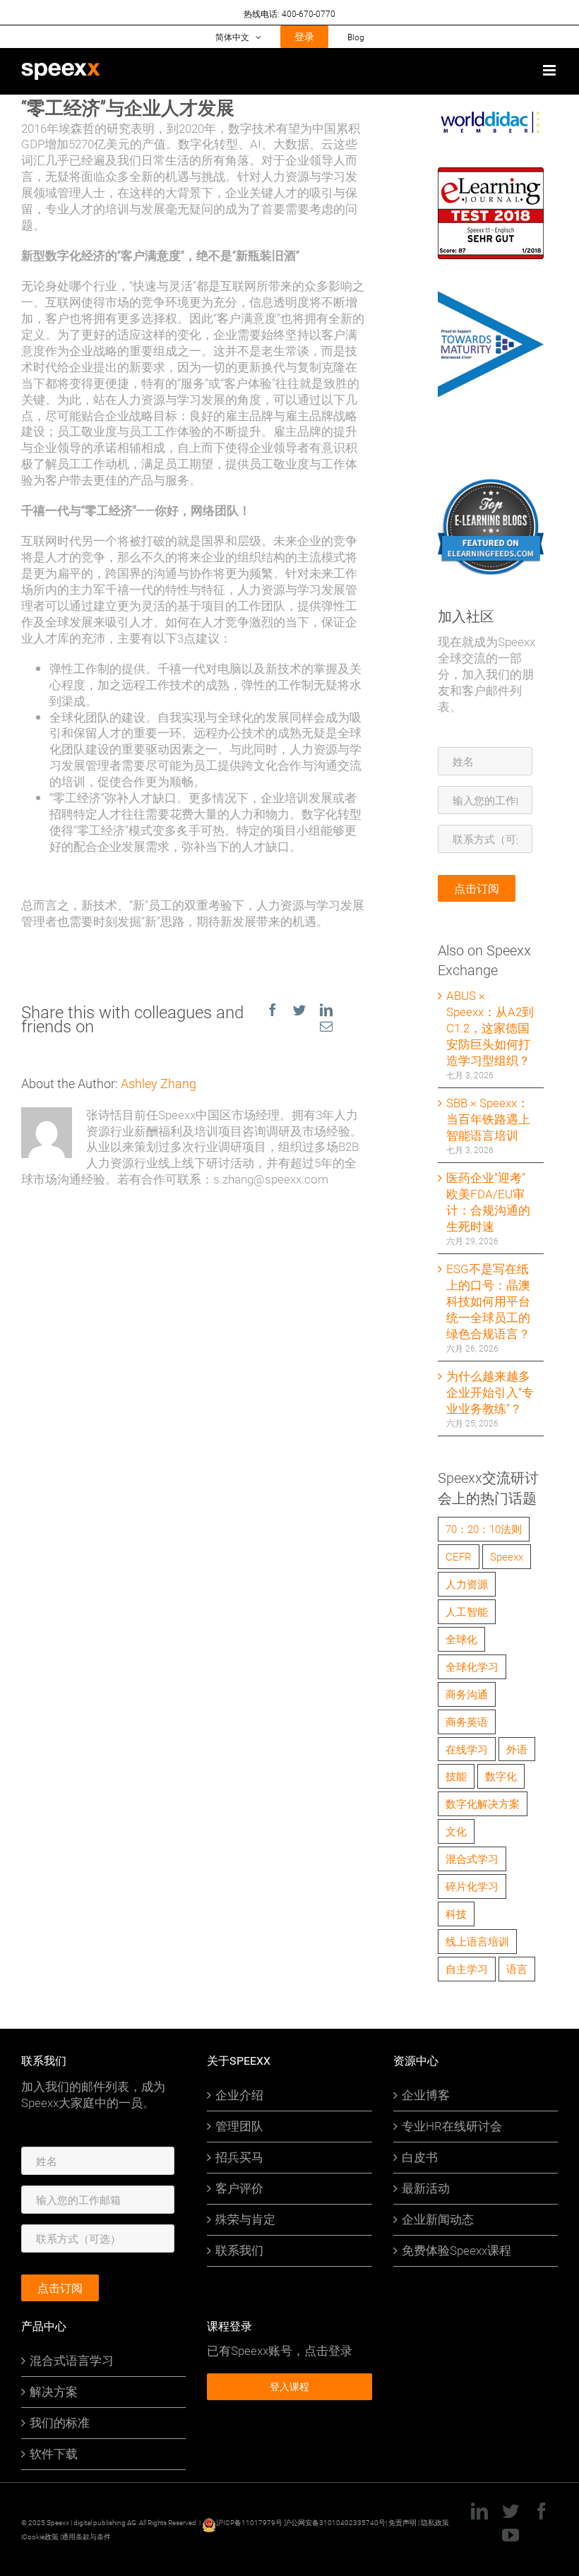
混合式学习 (472, 1859)
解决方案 (54, 2392)
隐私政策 (435, 2522)
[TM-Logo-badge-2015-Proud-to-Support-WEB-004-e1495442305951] (491, 298)
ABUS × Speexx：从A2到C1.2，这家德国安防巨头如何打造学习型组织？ (490, 1028)
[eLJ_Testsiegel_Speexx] (491, 175)
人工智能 (467, 1611)
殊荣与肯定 (245, 2219)
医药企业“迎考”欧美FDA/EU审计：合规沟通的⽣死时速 (488, 1202)
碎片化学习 (472, 1886)
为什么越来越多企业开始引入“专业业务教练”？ (490, 1392)
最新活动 (426, 2188)
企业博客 (426, 2095)
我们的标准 (60, 2423)
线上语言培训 (477, 1941)
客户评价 (239, 2188)
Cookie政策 (41, 2536)
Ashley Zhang (159, 1083)
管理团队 (239, 2126)
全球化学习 (472, 1666)
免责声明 (402, 2522)
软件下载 (54, 2454)
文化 (456, 1831)
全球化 (461, 1639)
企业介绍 (239, 2095)
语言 (517, 1969)
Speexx (507, 1556)
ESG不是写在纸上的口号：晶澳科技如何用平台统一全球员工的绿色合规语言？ (488, 1301)
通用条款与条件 (86, 2536)
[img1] (491, 485)
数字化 (501, 1776)
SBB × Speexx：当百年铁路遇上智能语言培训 (488, 1119)
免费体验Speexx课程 (456, 2250)
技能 (456, 1776)
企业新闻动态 (438, 2219)
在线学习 (467, 1749)
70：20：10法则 (484, 1529)
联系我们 (239, 2250)
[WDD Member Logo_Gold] (491, 116)
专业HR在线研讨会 (452, 2126)
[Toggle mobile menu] (550, 70)
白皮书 (420, 2157)
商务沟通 (467, 1694)
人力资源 (467, 1584)
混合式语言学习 (72, 2361)
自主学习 (467, 1969)
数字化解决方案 (483, 1803)
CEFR (459, 1556)
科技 (456, 1914)
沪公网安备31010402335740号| (336, 2522)
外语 (517, 1749)
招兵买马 (239, 2157)
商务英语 (467, 1722)
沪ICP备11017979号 (249, 2522)
